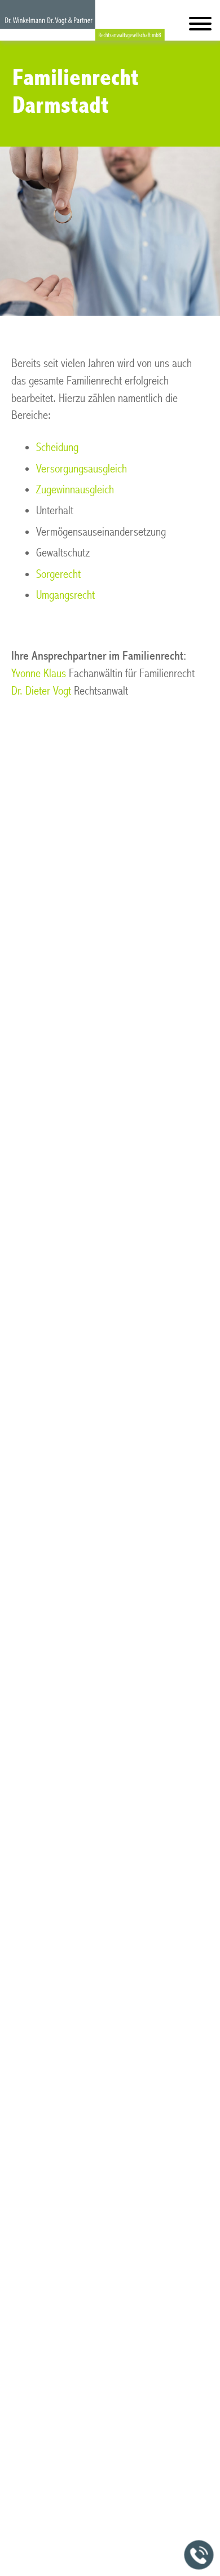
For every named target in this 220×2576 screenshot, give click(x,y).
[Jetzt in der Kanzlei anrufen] (199, 2555)
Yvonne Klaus (39, 673)
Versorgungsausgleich (82, 469)
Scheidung (57, 447)
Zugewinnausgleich (75, 490)
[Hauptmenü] (200, 26)
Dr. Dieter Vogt (41, 691)
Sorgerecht (58, 574)
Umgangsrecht (65, 595)
